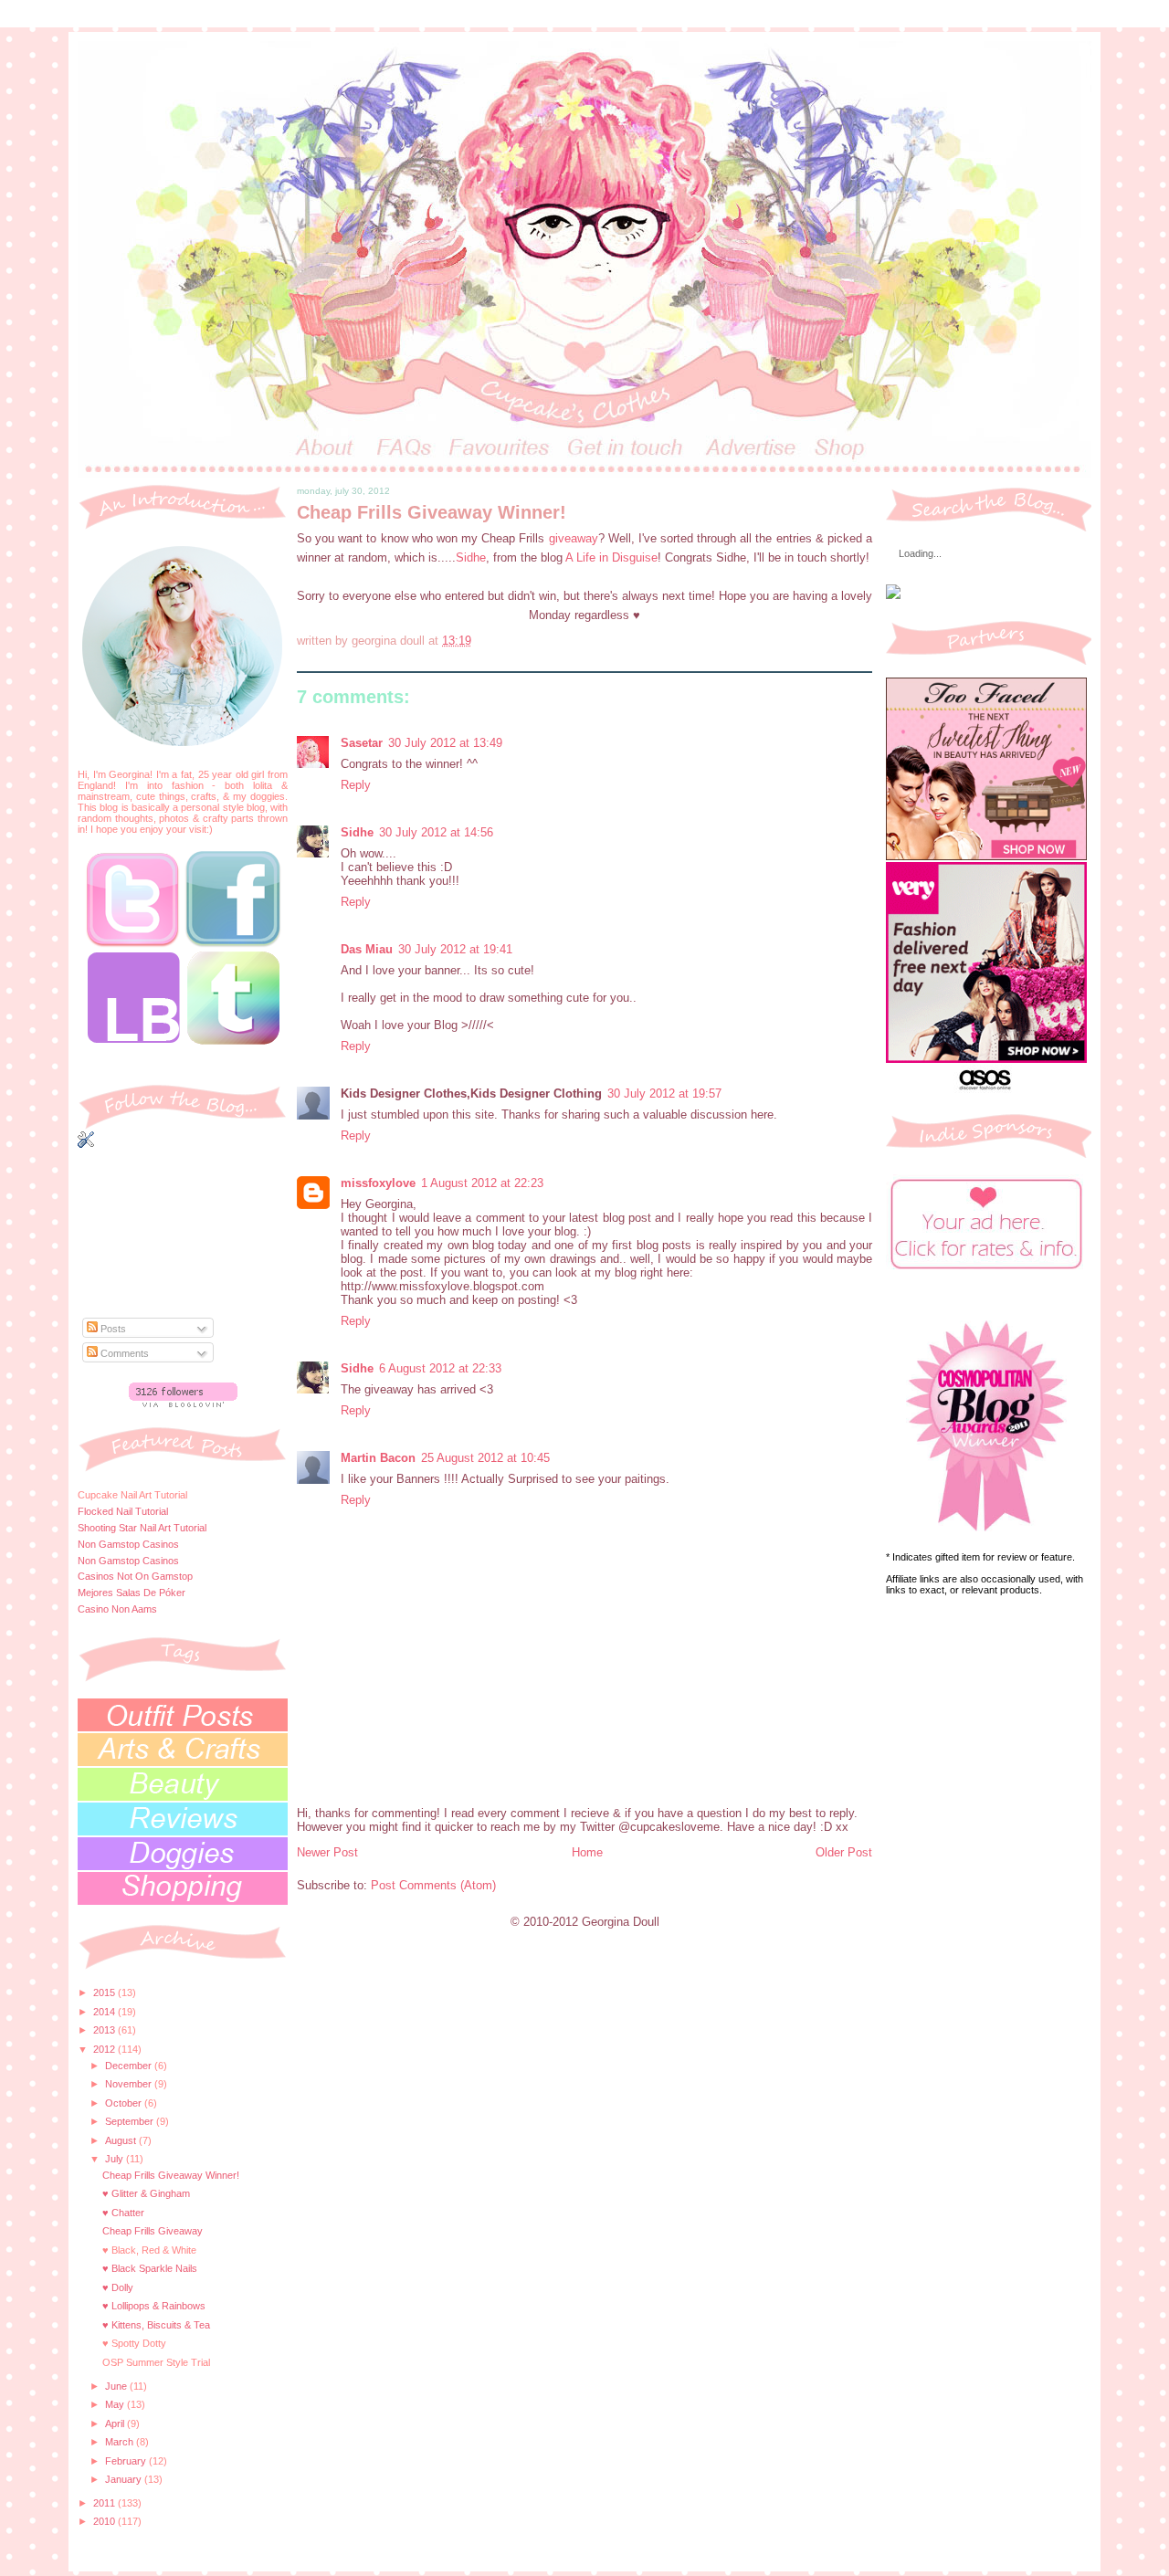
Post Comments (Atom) (433, 1885)
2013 (105, 2030)
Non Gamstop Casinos (128, 1544)
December (130, 2066)
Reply (356, 785)
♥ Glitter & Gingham (146, 2193)
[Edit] (183, 1106)
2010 (105, 2521)
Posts (112, 1329)
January (125, 2479)
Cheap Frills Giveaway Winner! (171, 2175)
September (131, 2121)
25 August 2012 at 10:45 (485, 1458)
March (121, 2442)
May (116, 2404)
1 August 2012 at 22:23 (482, 1183)
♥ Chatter (123, 2213)
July (116, 2159)
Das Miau (367, 949)
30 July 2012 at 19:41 (455, 949)
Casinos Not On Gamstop (135, 1576)
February (127, 2461)
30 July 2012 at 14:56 (436, 832)
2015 (105, 1992)
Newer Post (327, 1852)
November (130, 2084)
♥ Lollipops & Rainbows (154, 2306)
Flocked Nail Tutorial (123, 1511)
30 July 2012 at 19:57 (664, 1093)
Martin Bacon (378, 1458)
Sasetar (362, 743)
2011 (105, 2503)
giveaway (574, 538)
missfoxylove (378, 1183)
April (116, 2424)
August (122, 2140)
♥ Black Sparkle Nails (150, 2268)
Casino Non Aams (117, 1609)
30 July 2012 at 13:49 (445, 743)
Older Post (844, 1852)
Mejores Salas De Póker (132, 1593)
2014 (105, 2012)
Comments (123, 1353)
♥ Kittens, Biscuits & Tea (156, 2325)
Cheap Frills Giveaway (153, 2231)
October (125, 2103)
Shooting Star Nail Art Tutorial (142, 1528)
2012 (105, 2049)
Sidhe (471, 557)
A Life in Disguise (611, 557)
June (117, 2386)
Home (587, 1852)
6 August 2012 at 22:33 (440, 1368)
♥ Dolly (118, 2287)
